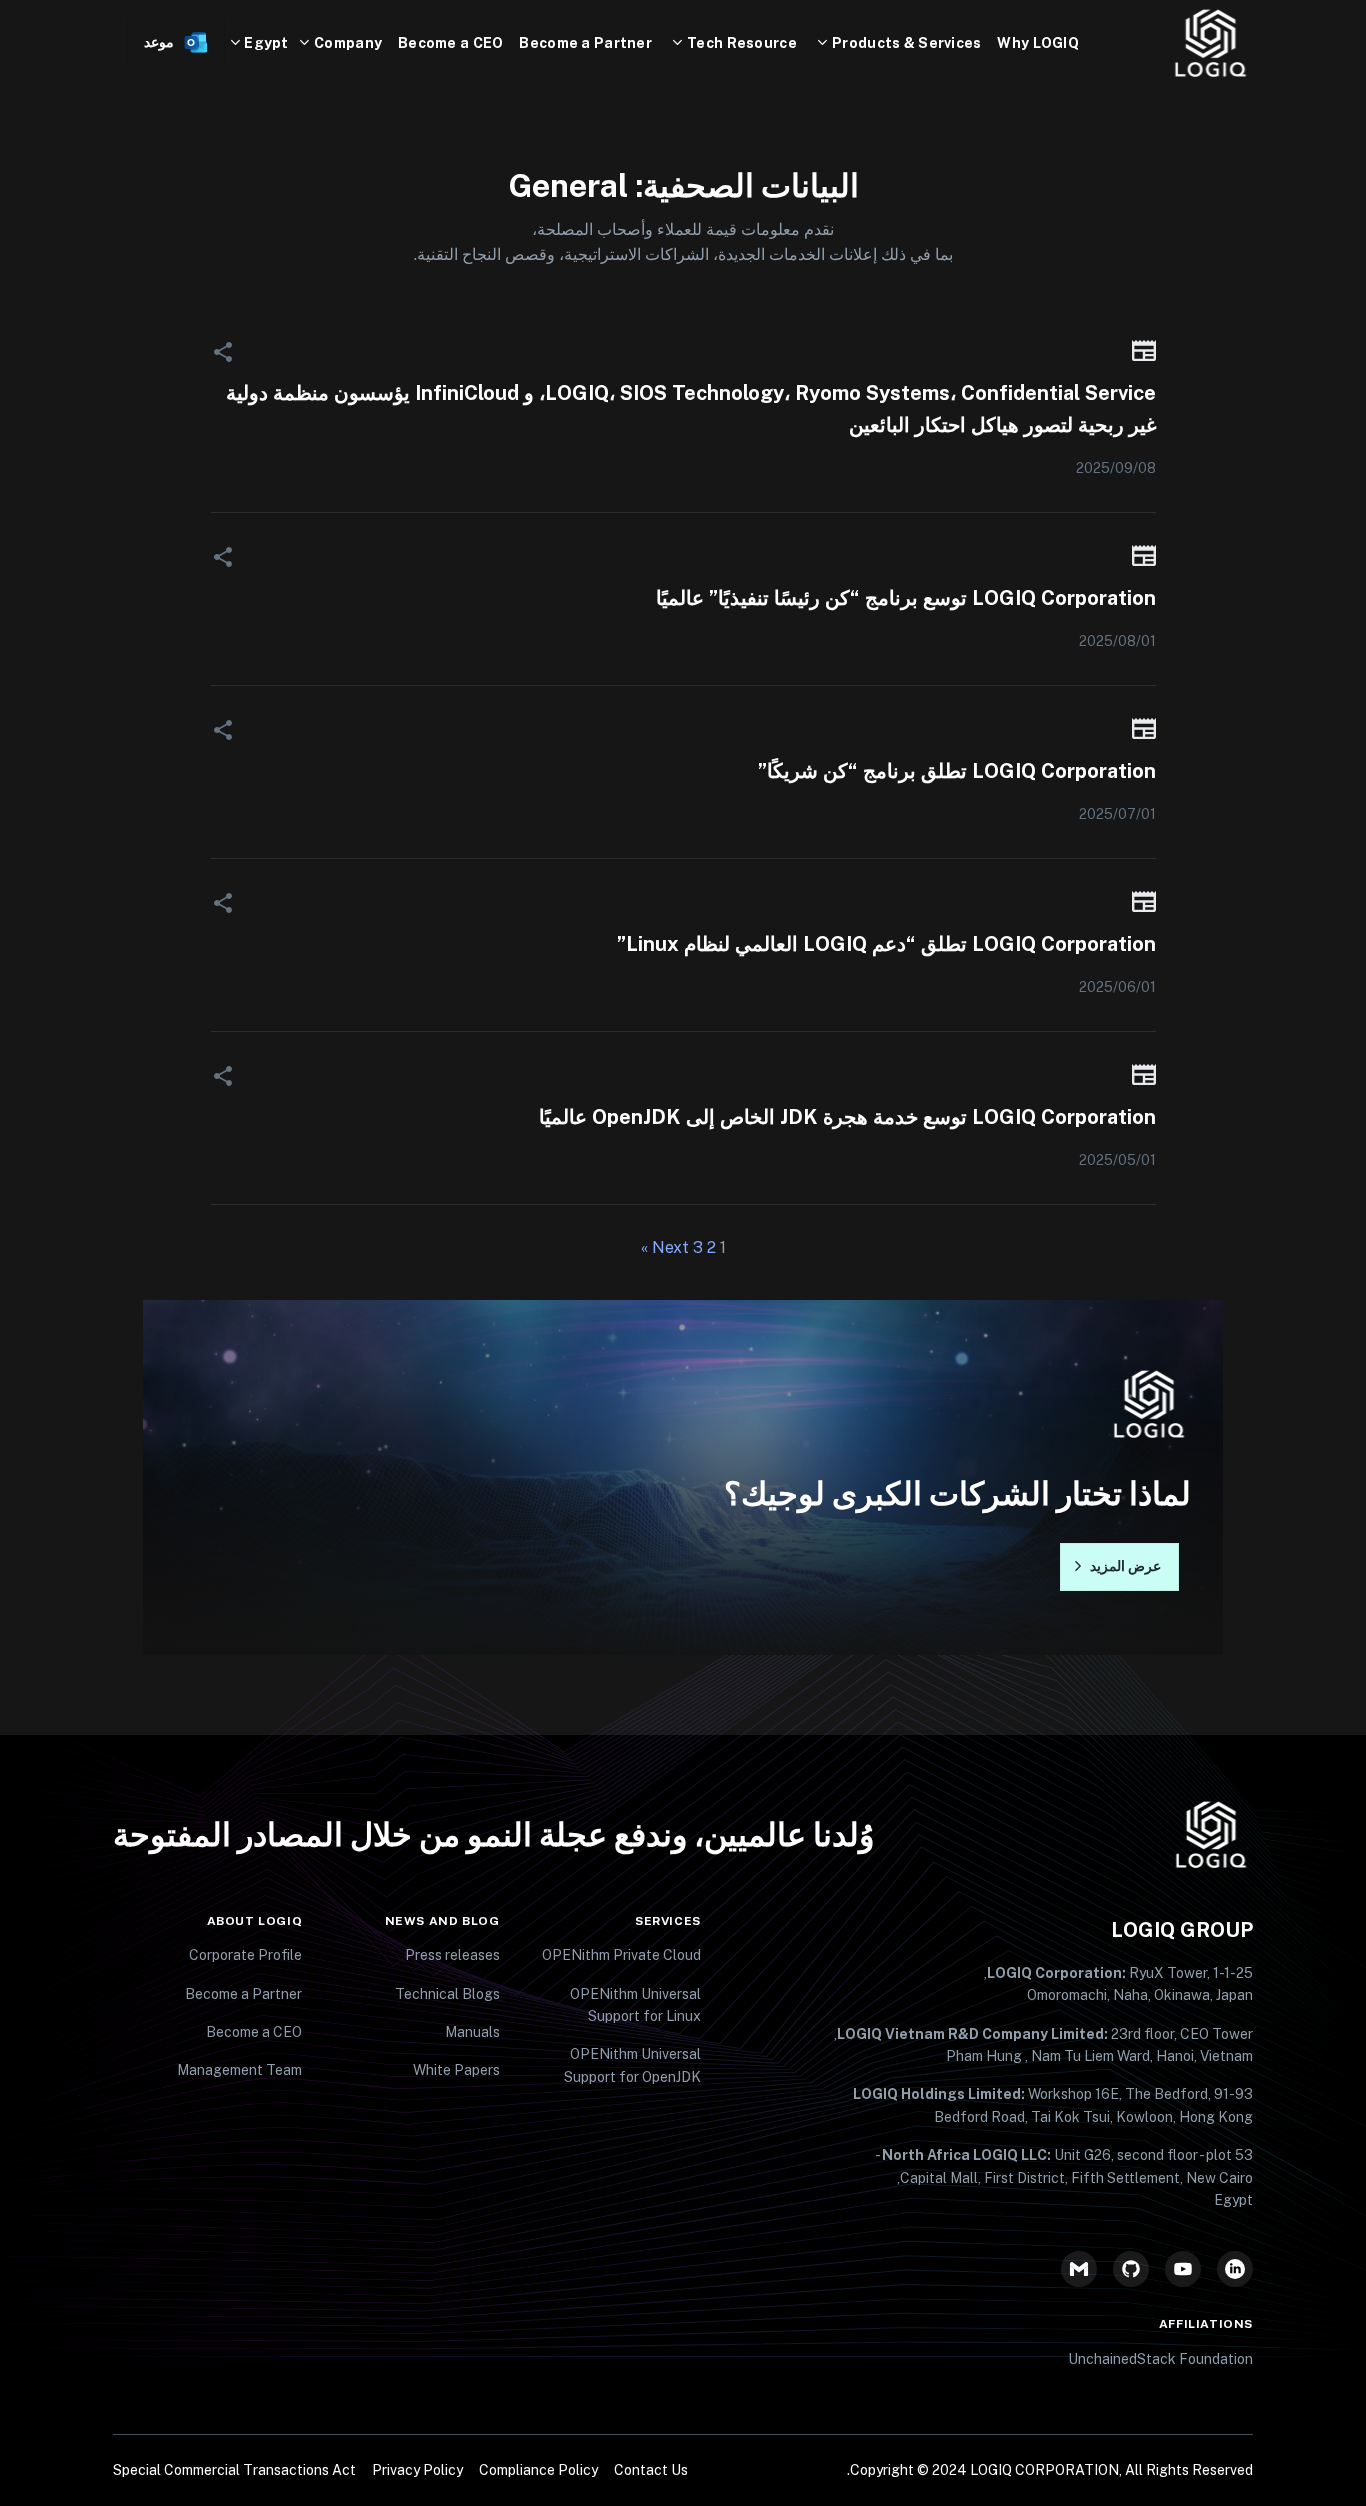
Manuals (472, 2032)
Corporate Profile (245, 1955)
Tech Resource (742, 43)
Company (348, 43)
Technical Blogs (447, 1994)
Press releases (452, 1955)
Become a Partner (585, 43)
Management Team (239, 2070)
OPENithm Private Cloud (621, 1955)
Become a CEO (450, 43)
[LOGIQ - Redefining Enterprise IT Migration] (1181, 43)
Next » (665, 1247)
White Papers (456, 2070)
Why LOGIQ (1038, 43)
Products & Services (906, 43)
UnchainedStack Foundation (1160, 2359)
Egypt (266, 43)
